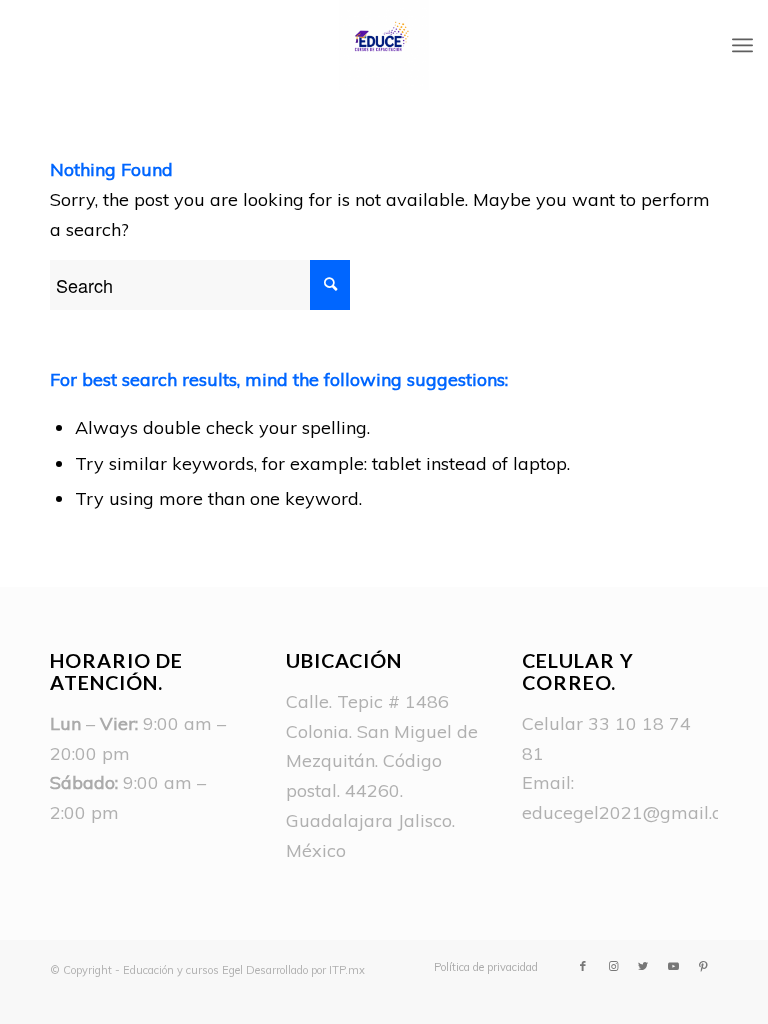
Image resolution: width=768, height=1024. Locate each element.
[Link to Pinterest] (703, 966)
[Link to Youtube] (673, 966)
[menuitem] (481, 967)
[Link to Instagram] (613, 966)
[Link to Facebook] (583, 966)
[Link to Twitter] (643, 966)
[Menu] (742, 45)
